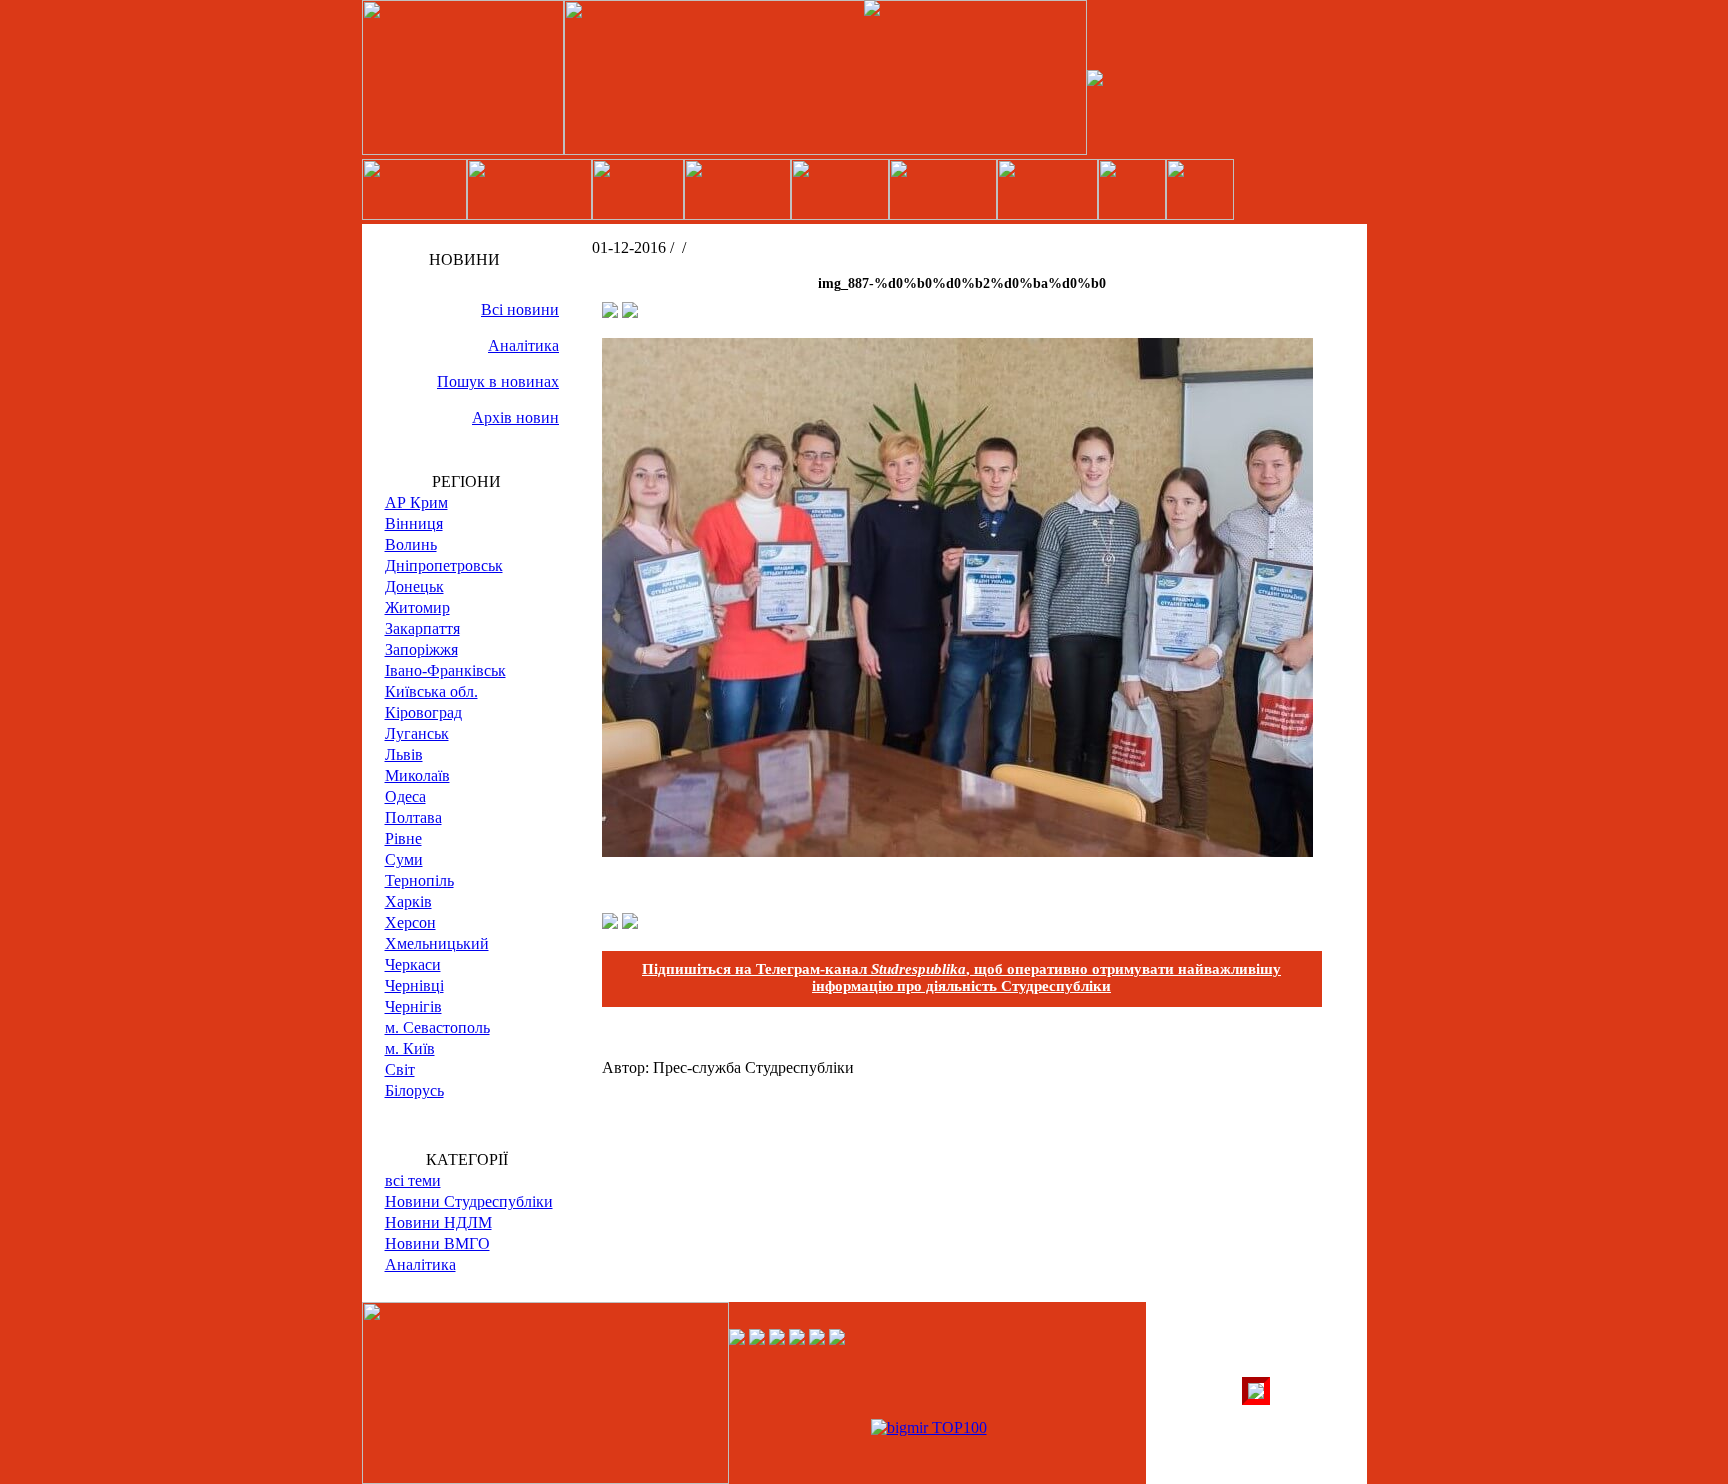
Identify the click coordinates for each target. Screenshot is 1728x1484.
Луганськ (417, 733)
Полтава (413, 817)
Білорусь (414, 1090)
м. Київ (410, 1048)
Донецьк (414, 586)
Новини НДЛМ (438, 1222)
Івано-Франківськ (445, 670)
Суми (404, 859)
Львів (404, 754)
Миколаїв (417, 775)
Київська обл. (431, 691)
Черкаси (413, 964)
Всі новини (520, 309)
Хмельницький (437, 943)
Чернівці (414, 985)
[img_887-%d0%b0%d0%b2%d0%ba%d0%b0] (957, 851)
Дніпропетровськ (444, 565)
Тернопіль (419, 880)
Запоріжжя (421, 649)
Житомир (417, 607)
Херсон (410, 922)
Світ (400, 1069)
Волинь (411, 544)
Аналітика (523, 345)
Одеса (405, 796)
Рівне (403, 838)
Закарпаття (422, 628)
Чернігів (413, 1006)
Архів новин (515, 417)
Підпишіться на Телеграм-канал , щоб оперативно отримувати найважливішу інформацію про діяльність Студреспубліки (961, 977)
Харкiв (408, 901)
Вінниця (414, 523)
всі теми (413, 1180)
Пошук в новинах (498, 381)
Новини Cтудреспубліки (469, 1201)
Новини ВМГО (437, 1243)
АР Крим (416, 502)
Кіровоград (423, 712)
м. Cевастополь (437, 1027)
